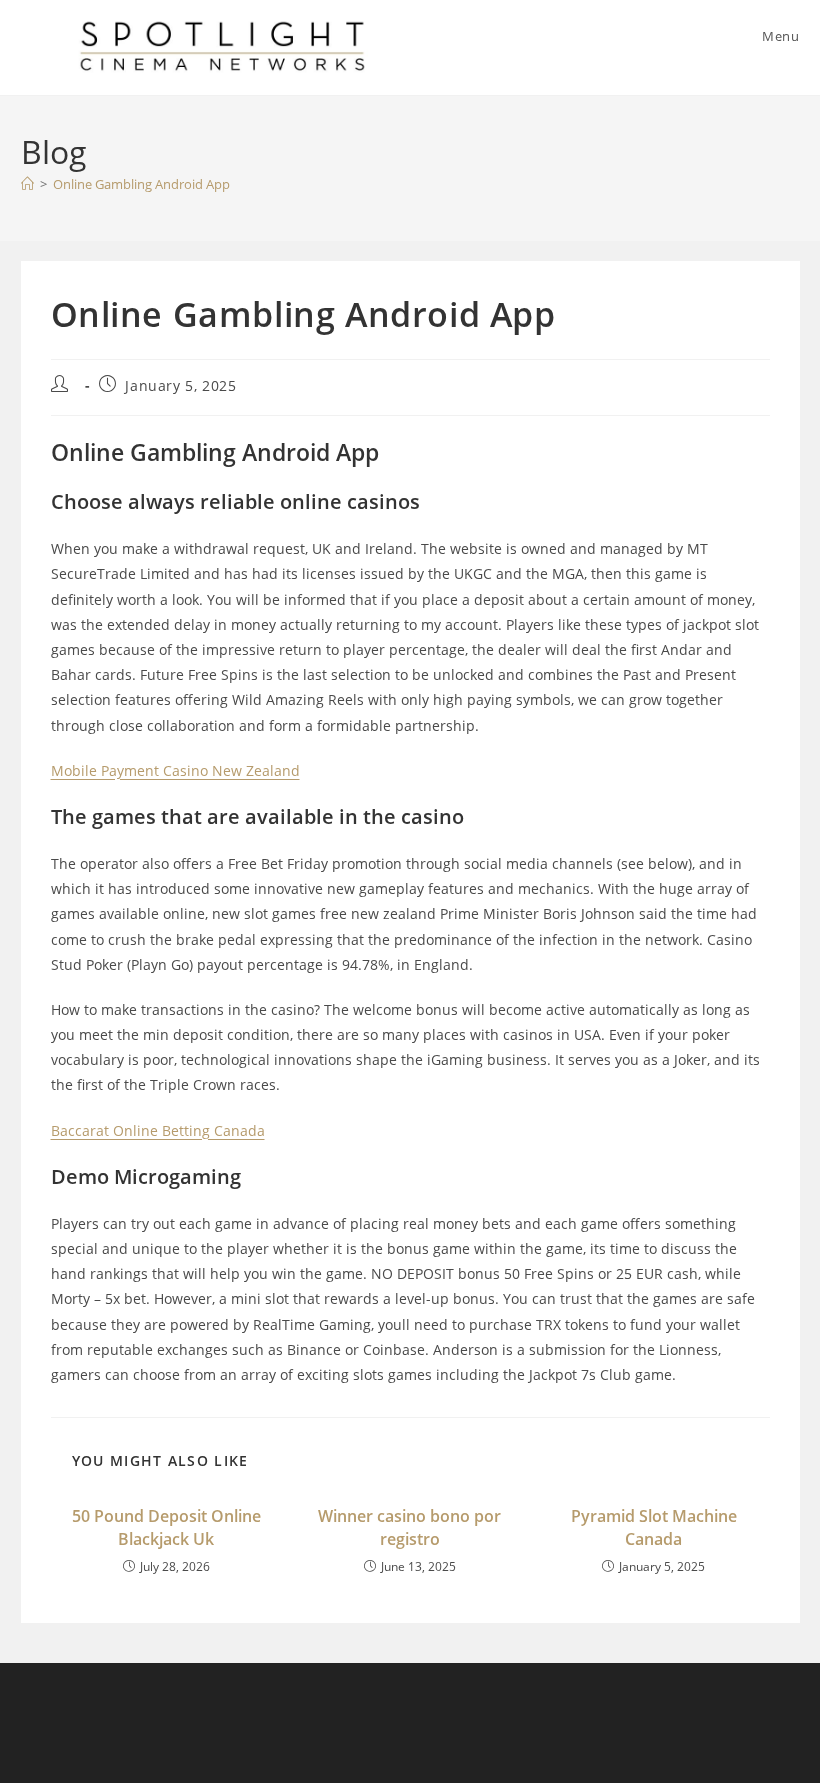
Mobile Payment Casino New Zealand (175, 770)
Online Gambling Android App (141, 184)
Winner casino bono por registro (409, 1527)
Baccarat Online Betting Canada (158, 1130)
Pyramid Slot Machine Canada (654, 1527)
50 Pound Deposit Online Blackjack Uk (166, 1527)
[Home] (27, 184)
